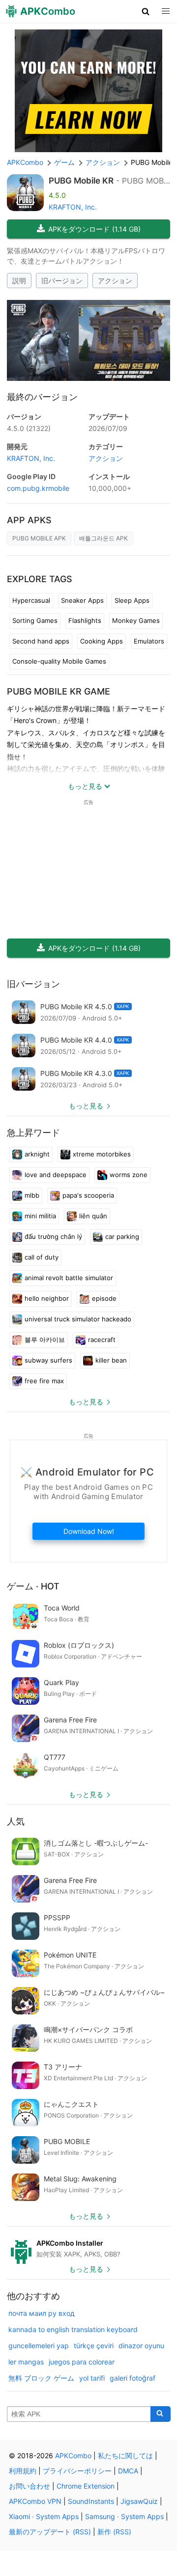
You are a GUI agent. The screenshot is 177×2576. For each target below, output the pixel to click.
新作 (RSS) (114, 2532)
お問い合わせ (29, 2486)
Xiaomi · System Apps (44, 2516)
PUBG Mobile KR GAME (59, 691)
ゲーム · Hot (33, 1586)
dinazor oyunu (141, 2346)
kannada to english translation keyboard (73, 2329)
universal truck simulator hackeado (78, 1319)
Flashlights (85, 620)
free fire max (44, 1381)
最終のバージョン (42, 397)
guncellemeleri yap (39, 2346)
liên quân (93, 1216)
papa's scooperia (88, 1195)
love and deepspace (56, 1175)
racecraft (102, 1340)
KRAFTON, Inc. (73, 207)
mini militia (40, 1216)
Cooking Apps (102, 641)
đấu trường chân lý (53, 1236)
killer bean (111, 1360)
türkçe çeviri (94, 2346)
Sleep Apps (132, 600)
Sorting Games (35, 620)
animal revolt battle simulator (69, 1278)
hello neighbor (47, 1298)
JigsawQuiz (139, 2501)
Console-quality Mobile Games (59, 661)
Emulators (149, 641)
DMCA (128, 2471)
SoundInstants (91, 2501)
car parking (122, 1236)
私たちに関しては (125, 2455)
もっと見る (86, 1106)
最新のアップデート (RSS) (50, 2532)
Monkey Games (136, 620)
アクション (115, 281)
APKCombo (25, 162)
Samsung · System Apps (124, 2516)
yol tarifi (92, 2378)
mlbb (32, 1195)
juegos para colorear (82, 2362)
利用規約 (23, 2471)
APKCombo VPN (35, 2501)
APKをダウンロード (94, 229)
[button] (146, 11)
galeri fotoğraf (133, 2378)
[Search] (161, 2414)
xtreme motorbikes (102, 1154)
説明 (19, 281)
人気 (16, 1821)
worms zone (129, 1175)
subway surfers (48, 1360)
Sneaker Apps (82, 600)
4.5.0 (29, 428)
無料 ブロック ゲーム (41, 2378)
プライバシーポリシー (77, 2471)
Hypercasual (31, 600)
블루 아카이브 (45, 1340)
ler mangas (26, 2362)
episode (104, 1298)
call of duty (42, 1257)
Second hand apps (41, 641)
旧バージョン (62, 281)
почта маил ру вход (42, 2313)
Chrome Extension (86, 2486)
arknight (37, 1154)
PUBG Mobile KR (81, 181)
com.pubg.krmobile (38, 488)
